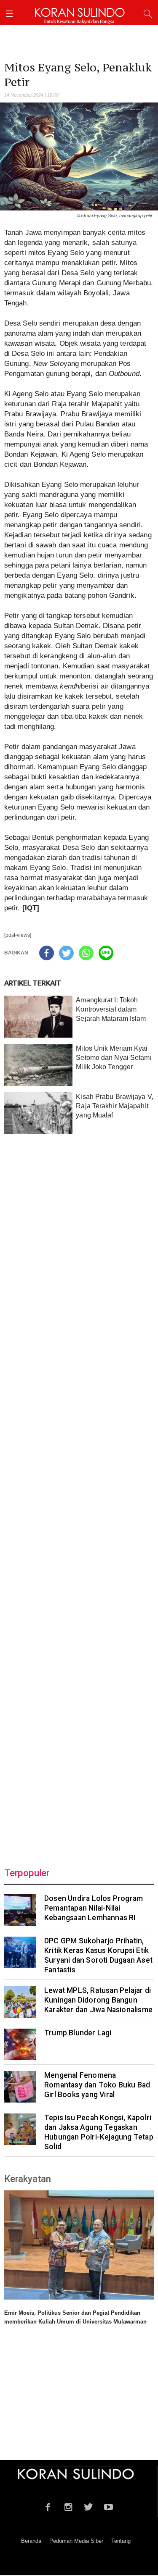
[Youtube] (108, 2506)
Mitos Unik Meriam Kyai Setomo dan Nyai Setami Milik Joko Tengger (114, 1058)
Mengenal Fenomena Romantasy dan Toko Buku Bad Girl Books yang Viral (97, 2085)
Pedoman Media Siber (76, 2541)
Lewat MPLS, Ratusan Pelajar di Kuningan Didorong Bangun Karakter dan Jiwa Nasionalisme (98, 2000)
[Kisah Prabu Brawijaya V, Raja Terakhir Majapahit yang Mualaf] (38, 1113)
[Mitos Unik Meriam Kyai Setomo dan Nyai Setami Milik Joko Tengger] (38, 1065)
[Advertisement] (79, 1496)
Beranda (31, 2541)
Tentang (121, 2541)
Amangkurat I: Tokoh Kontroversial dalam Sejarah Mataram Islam (111, 1009)
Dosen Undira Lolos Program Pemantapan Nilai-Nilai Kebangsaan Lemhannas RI (94, 1908)
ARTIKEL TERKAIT (33, 983)
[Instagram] (68, 2506)
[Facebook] (47, 953)
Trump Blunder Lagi (78, 2033)
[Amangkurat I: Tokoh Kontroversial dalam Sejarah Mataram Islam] (38, 1017)
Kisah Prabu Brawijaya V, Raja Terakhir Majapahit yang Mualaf (114, 1106)
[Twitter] (66, 953)
